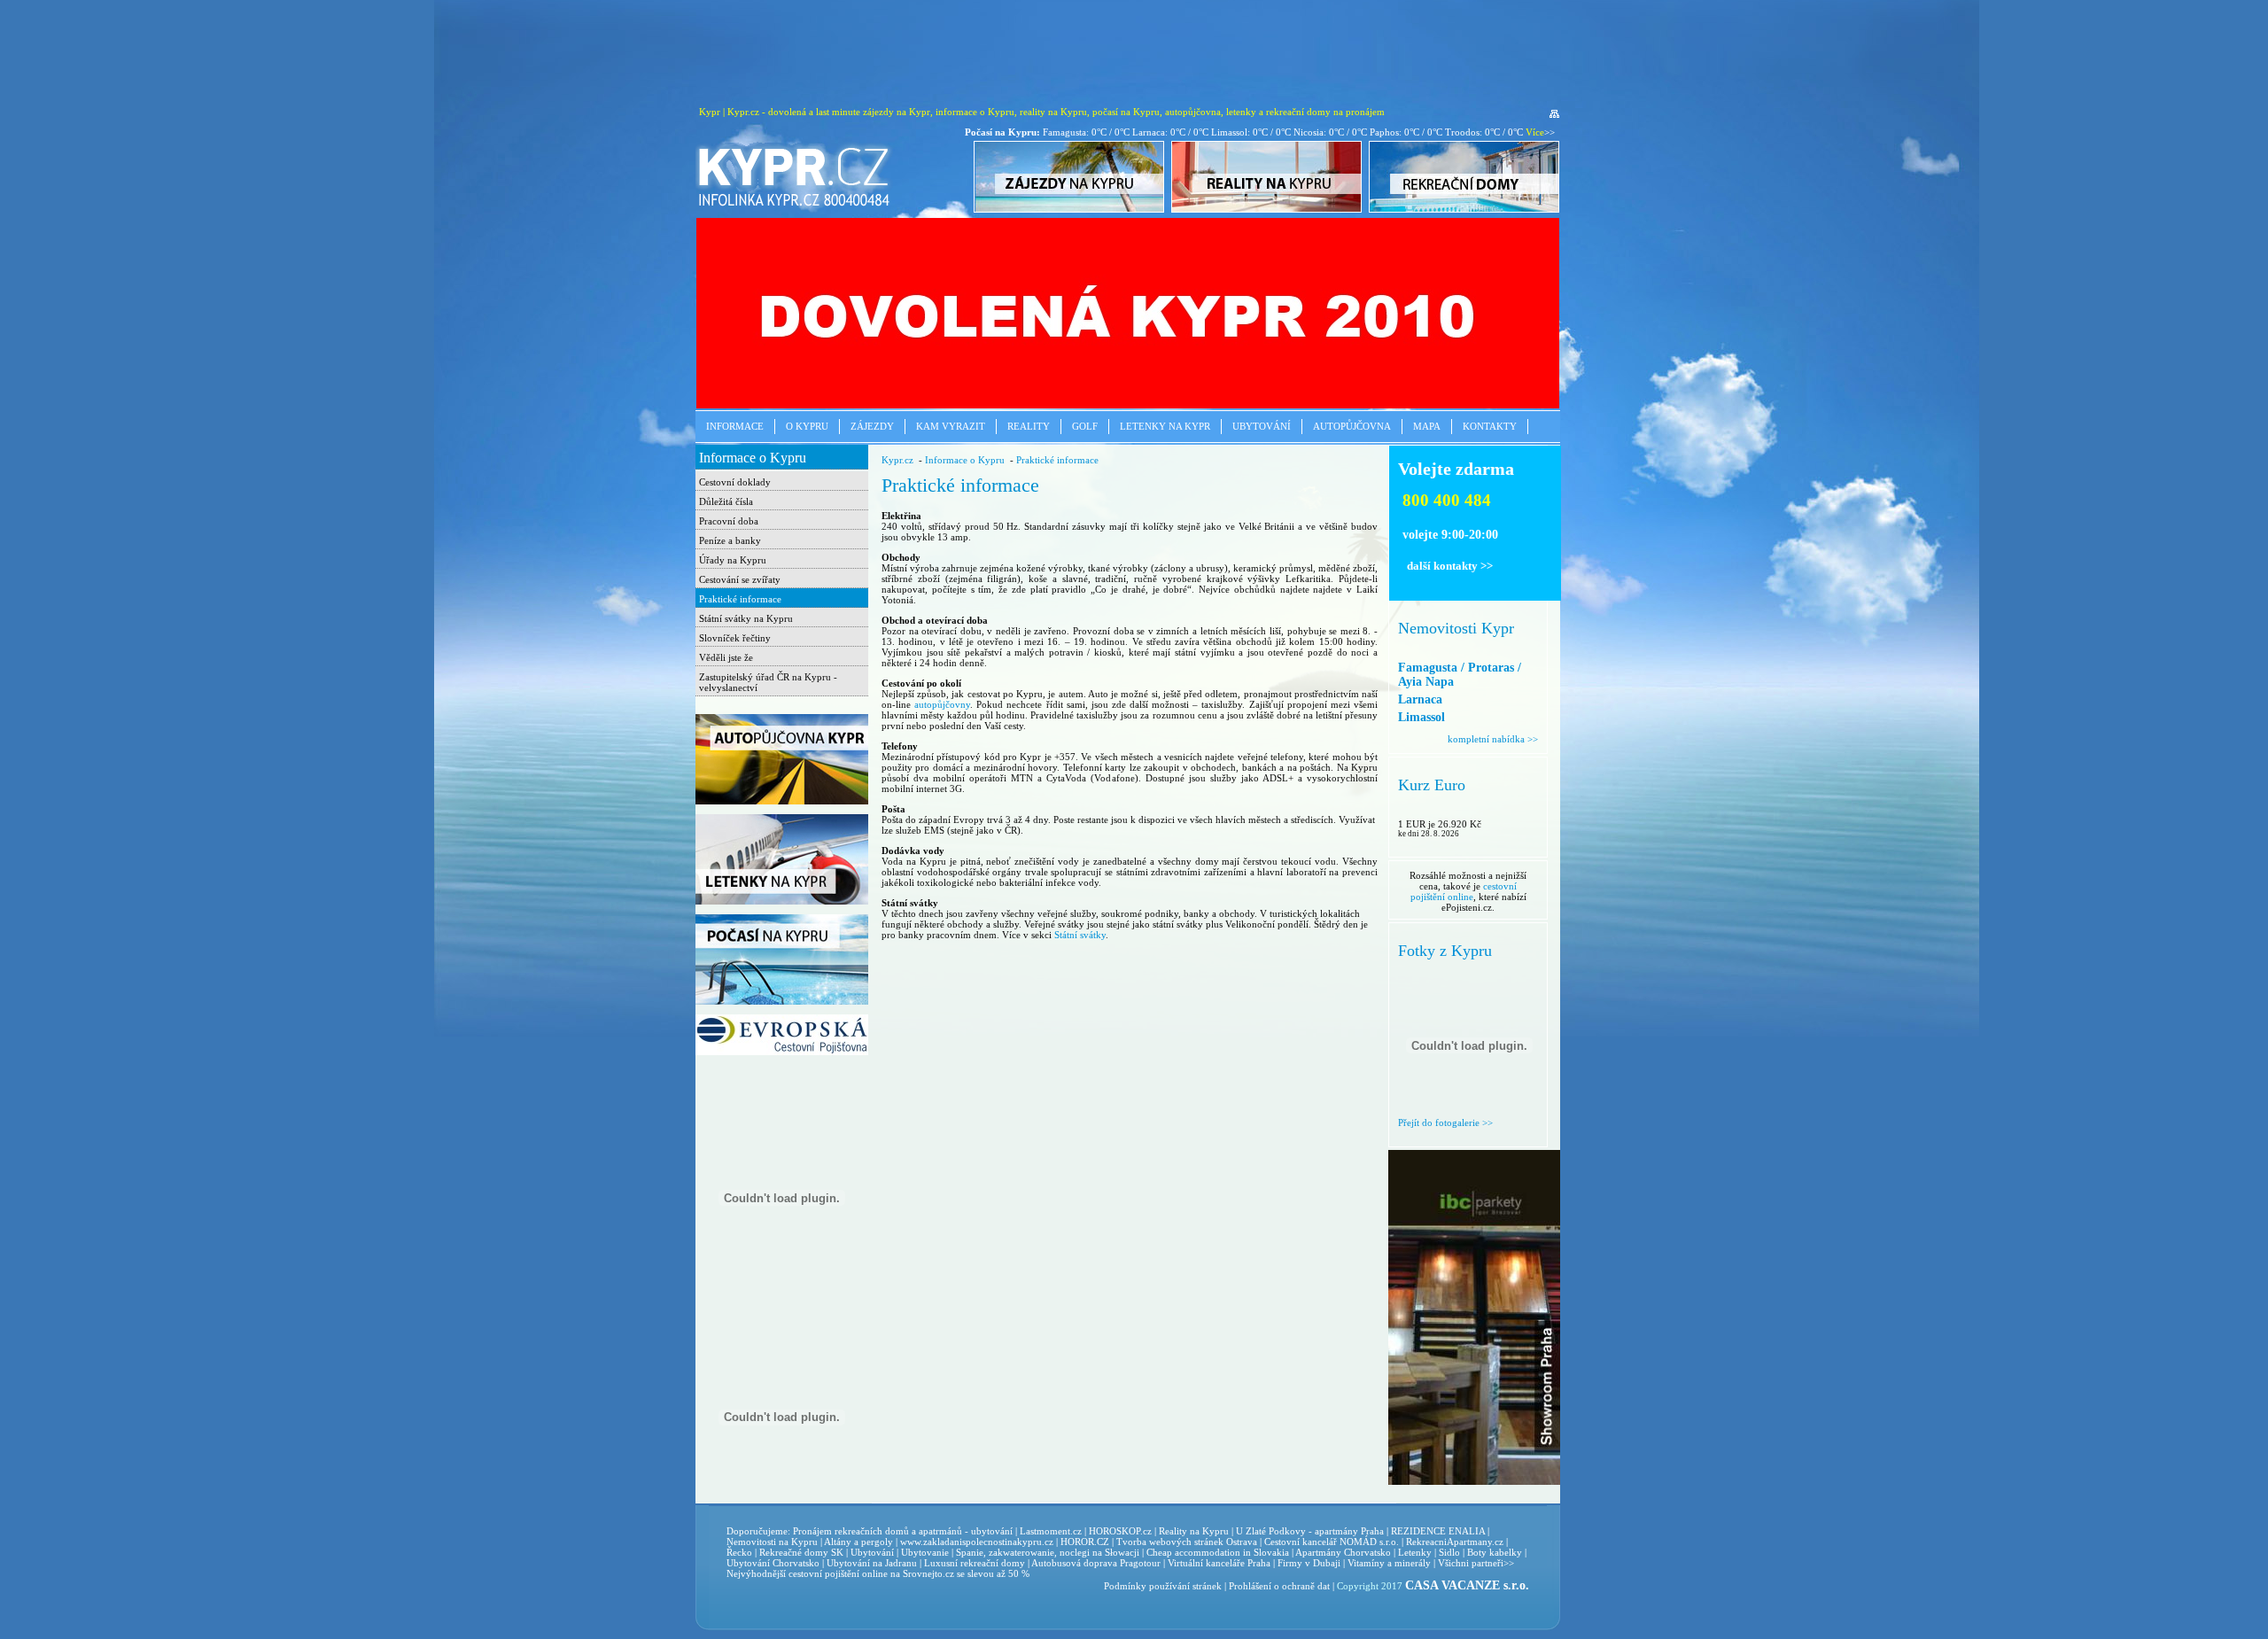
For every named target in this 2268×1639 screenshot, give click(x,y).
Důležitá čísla (726, 501)
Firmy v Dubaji (1309, 1563)
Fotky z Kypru (1445, 951)
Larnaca (1420, 699)
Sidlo (1449, 1552)
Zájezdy (872, 426)
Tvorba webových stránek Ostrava (1187, 1542)
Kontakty (1490, 426)
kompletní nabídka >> (1493, 739)
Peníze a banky (730, 540)
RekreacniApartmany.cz (1455, 1542)
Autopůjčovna (1352, 426)
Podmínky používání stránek (1163, 1586)
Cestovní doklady (735, 482)
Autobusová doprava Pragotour (1096, 1563)
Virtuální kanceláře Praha (1219, 1563)
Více (1535, 132)
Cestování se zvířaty (740, 579)
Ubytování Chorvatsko (773, 1563)
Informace (735, 426)
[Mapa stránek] (1554, 114)
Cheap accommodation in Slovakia (1218, 1552)
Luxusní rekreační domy (975, 1563)
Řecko (739, 1552)
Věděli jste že (726, 657)
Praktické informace (740, 599)
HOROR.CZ (1085, 1542)
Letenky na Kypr (1165, 426)
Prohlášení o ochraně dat (1279, 1586)
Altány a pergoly (858, 1542)
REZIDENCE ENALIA (1438, 1531)
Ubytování (1262, 426)
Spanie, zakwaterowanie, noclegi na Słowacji (1048, 1552)
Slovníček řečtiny (735, 638)
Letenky (1415, 1552)
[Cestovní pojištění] (782, 1052)
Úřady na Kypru (733, 560)
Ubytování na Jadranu (872, 1563)
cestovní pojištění (824, 1573)
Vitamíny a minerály (1389, 1563)
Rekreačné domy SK (801, 1552)
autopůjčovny (942, 704)
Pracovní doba (729, 521)
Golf (1085, 426)
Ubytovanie (926, 1552)
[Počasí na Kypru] (782, 1001)
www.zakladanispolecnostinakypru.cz (977, 1542)
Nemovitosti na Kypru (772, 1542)
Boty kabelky (1495, 1552)
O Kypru (807, 426)
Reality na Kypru (1194, 1531)
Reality (1029, 426)
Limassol (1421, 717)
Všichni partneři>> (1476, 1563)
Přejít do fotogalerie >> (1445, 1122)
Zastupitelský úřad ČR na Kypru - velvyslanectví (768, 682)
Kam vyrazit (951, 426)
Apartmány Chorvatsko (1343, 1552)
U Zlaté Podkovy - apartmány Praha (1310, 1531)
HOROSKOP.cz (1120, 1531)
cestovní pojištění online (1464, 891)
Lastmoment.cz (1051, 1531)
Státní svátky (1080, 935)
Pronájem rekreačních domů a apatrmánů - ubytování (903, 1531)
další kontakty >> (1450, 566)
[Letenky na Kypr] (782, 901)
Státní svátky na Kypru (746, 618)
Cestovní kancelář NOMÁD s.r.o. (1332, 1542)
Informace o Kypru (753, 458)
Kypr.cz (897, 460)
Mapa (1427, 426)
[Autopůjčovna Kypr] (782, 801)
